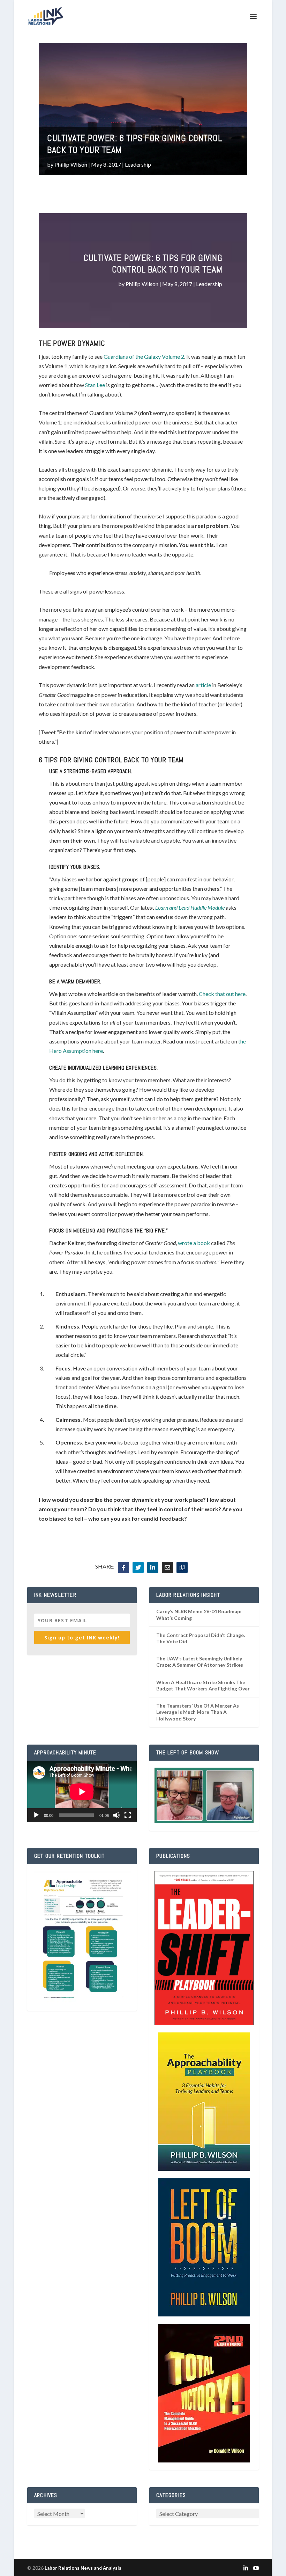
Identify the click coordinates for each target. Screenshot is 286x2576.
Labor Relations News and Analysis (83, 2568)
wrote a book (194, 1243)
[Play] (36, 1815)
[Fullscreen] (128, 1815)
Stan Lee (95, 385)
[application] (82, 1792)
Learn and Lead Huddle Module (190, 907)
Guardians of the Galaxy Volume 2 (144, 356)
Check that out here (222, 994)
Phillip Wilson (71, 164)
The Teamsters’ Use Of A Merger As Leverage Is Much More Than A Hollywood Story (198, 1712)
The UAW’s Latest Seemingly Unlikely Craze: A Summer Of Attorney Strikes (200, 1662)
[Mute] (116, 1815)
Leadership (138, 164)
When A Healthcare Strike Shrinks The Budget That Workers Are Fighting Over (203, 1685)
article (203, 685)
